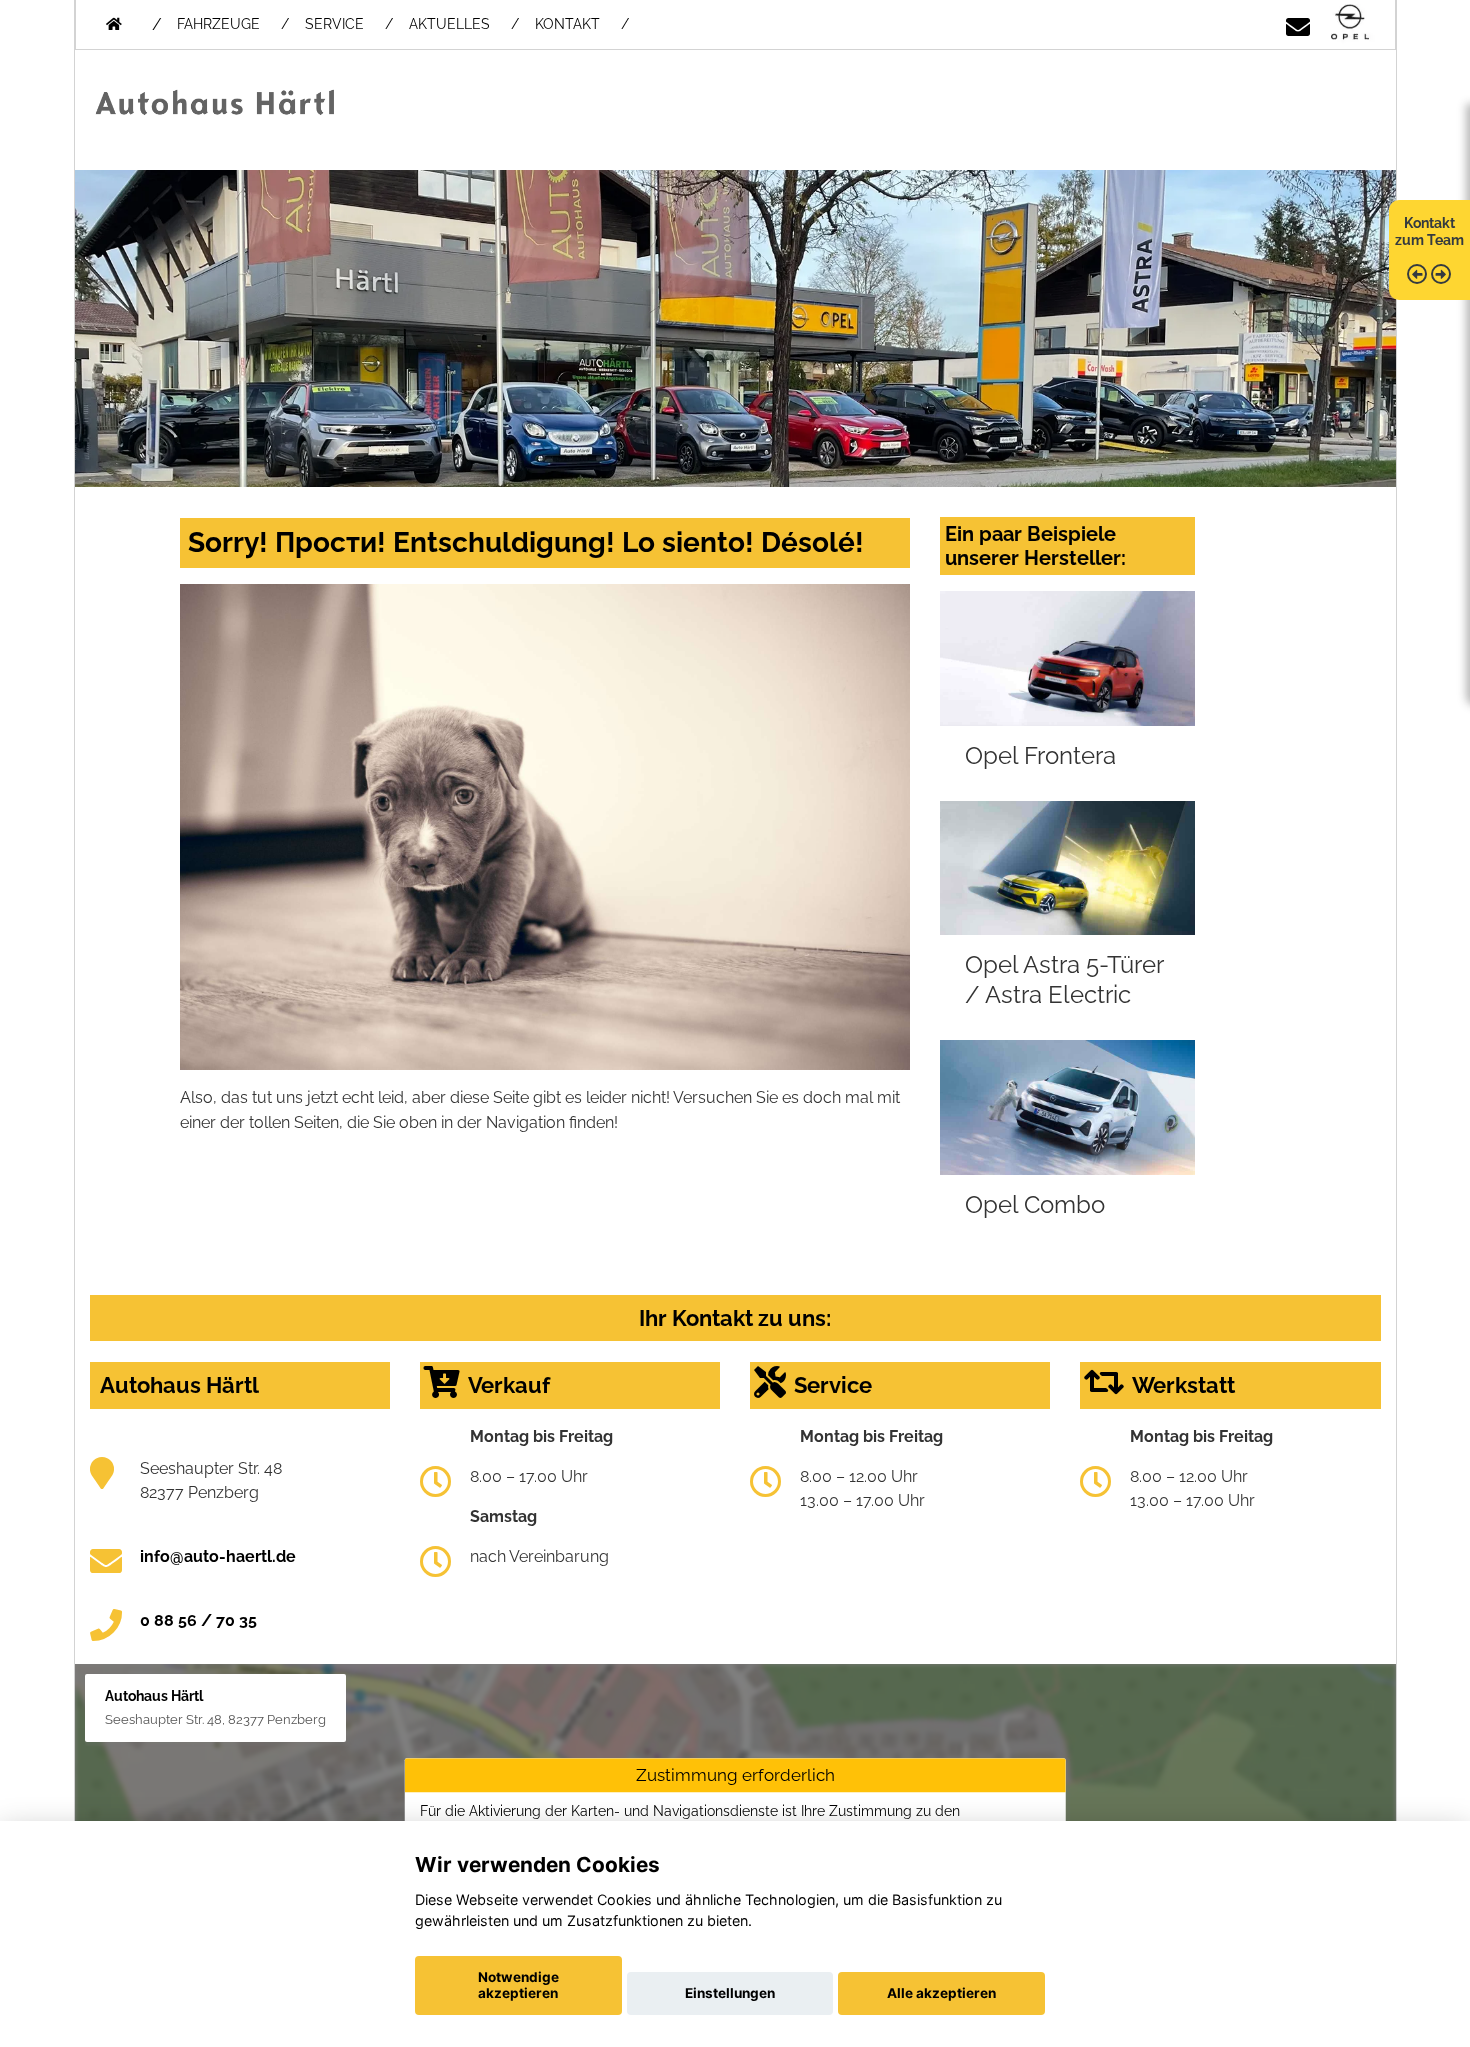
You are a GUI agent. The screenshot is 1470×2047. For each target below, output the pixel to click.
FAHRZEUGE (218, 24)
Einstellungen (730, 1993)
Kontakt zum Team (1429, 231)
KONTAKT (567, 24)
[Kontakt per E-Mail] (1298, 23)
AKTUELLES (449, 24)
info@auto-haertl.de (218, 1556)
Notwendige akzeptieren (518, 1985)
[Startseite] (1350, 23)
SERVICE (334, 24)
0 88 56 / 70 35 (198, 1620)
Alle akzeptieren (941, 1993)
